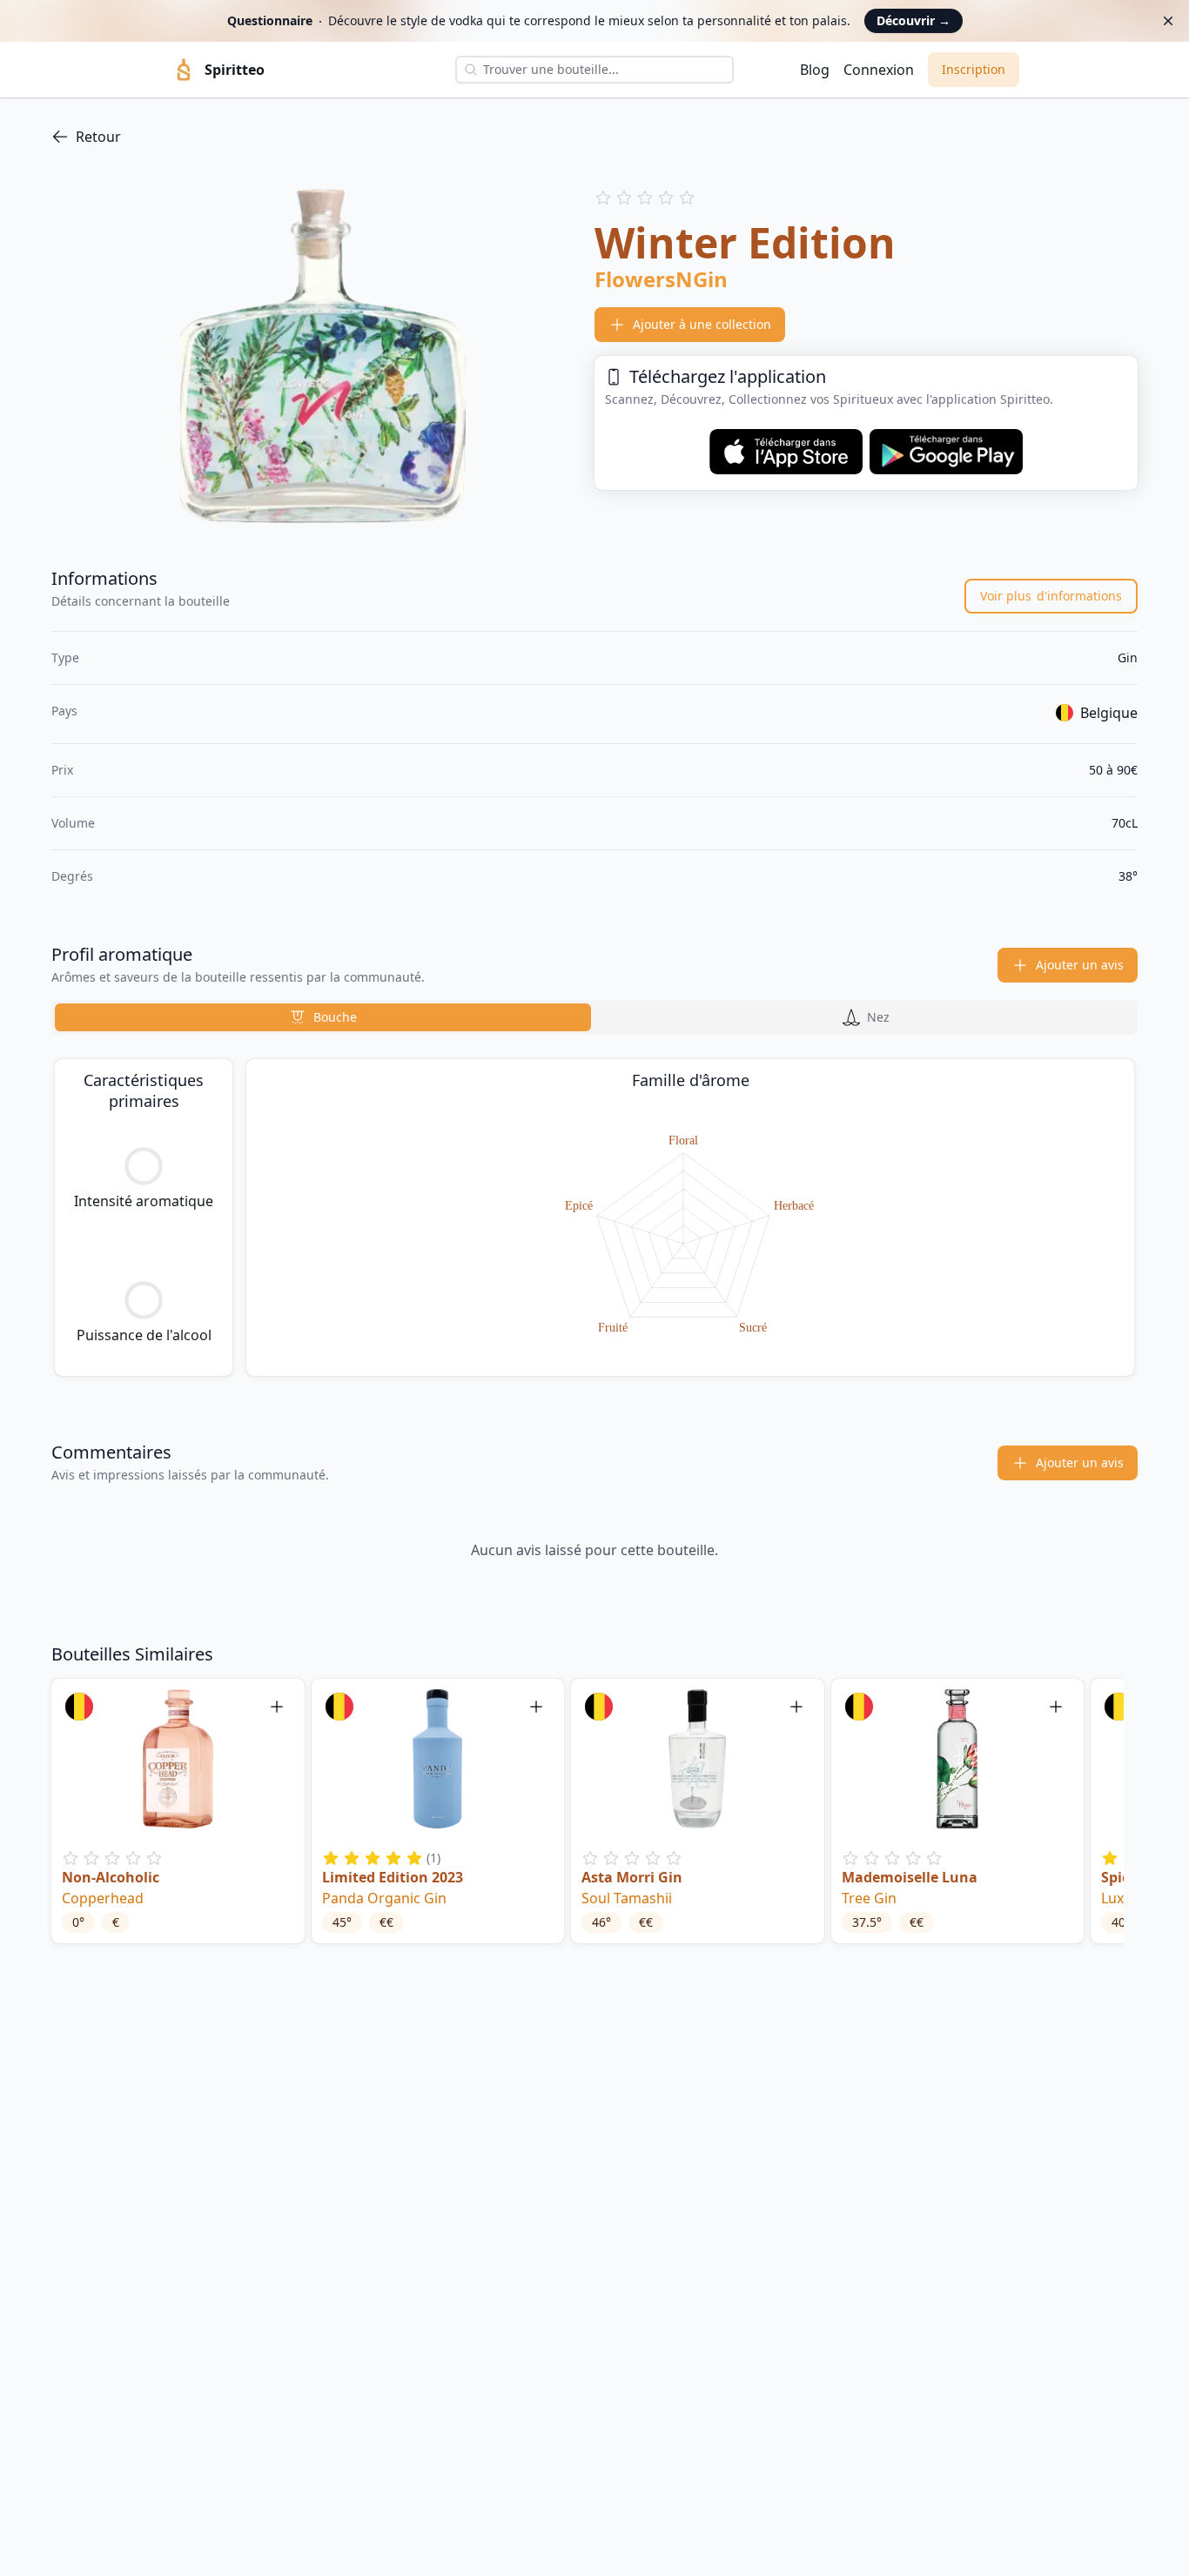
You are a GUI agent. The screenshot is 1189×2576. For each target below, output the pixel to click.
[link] (594, 137)
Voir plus (1051, 596)
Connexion (879, 70)
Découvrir (914, 20)
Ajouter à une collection (702, 324)
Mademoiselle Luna (910, 1877)
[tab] (323, 1017)
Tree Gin (869, 1898)
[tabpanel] (594, 1218)
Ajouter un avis (1080, 965)
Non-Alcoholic (111, 1877)
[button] (178, 1811)
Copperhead (103, 1898)
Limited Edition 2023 (393, 1877)
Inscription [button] (974, 69)
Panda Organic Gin (384, 1898)
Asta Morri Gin (632, 1877)
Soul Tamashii (627, 1898)
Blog (815, 70)
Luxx (1116, 1898)
